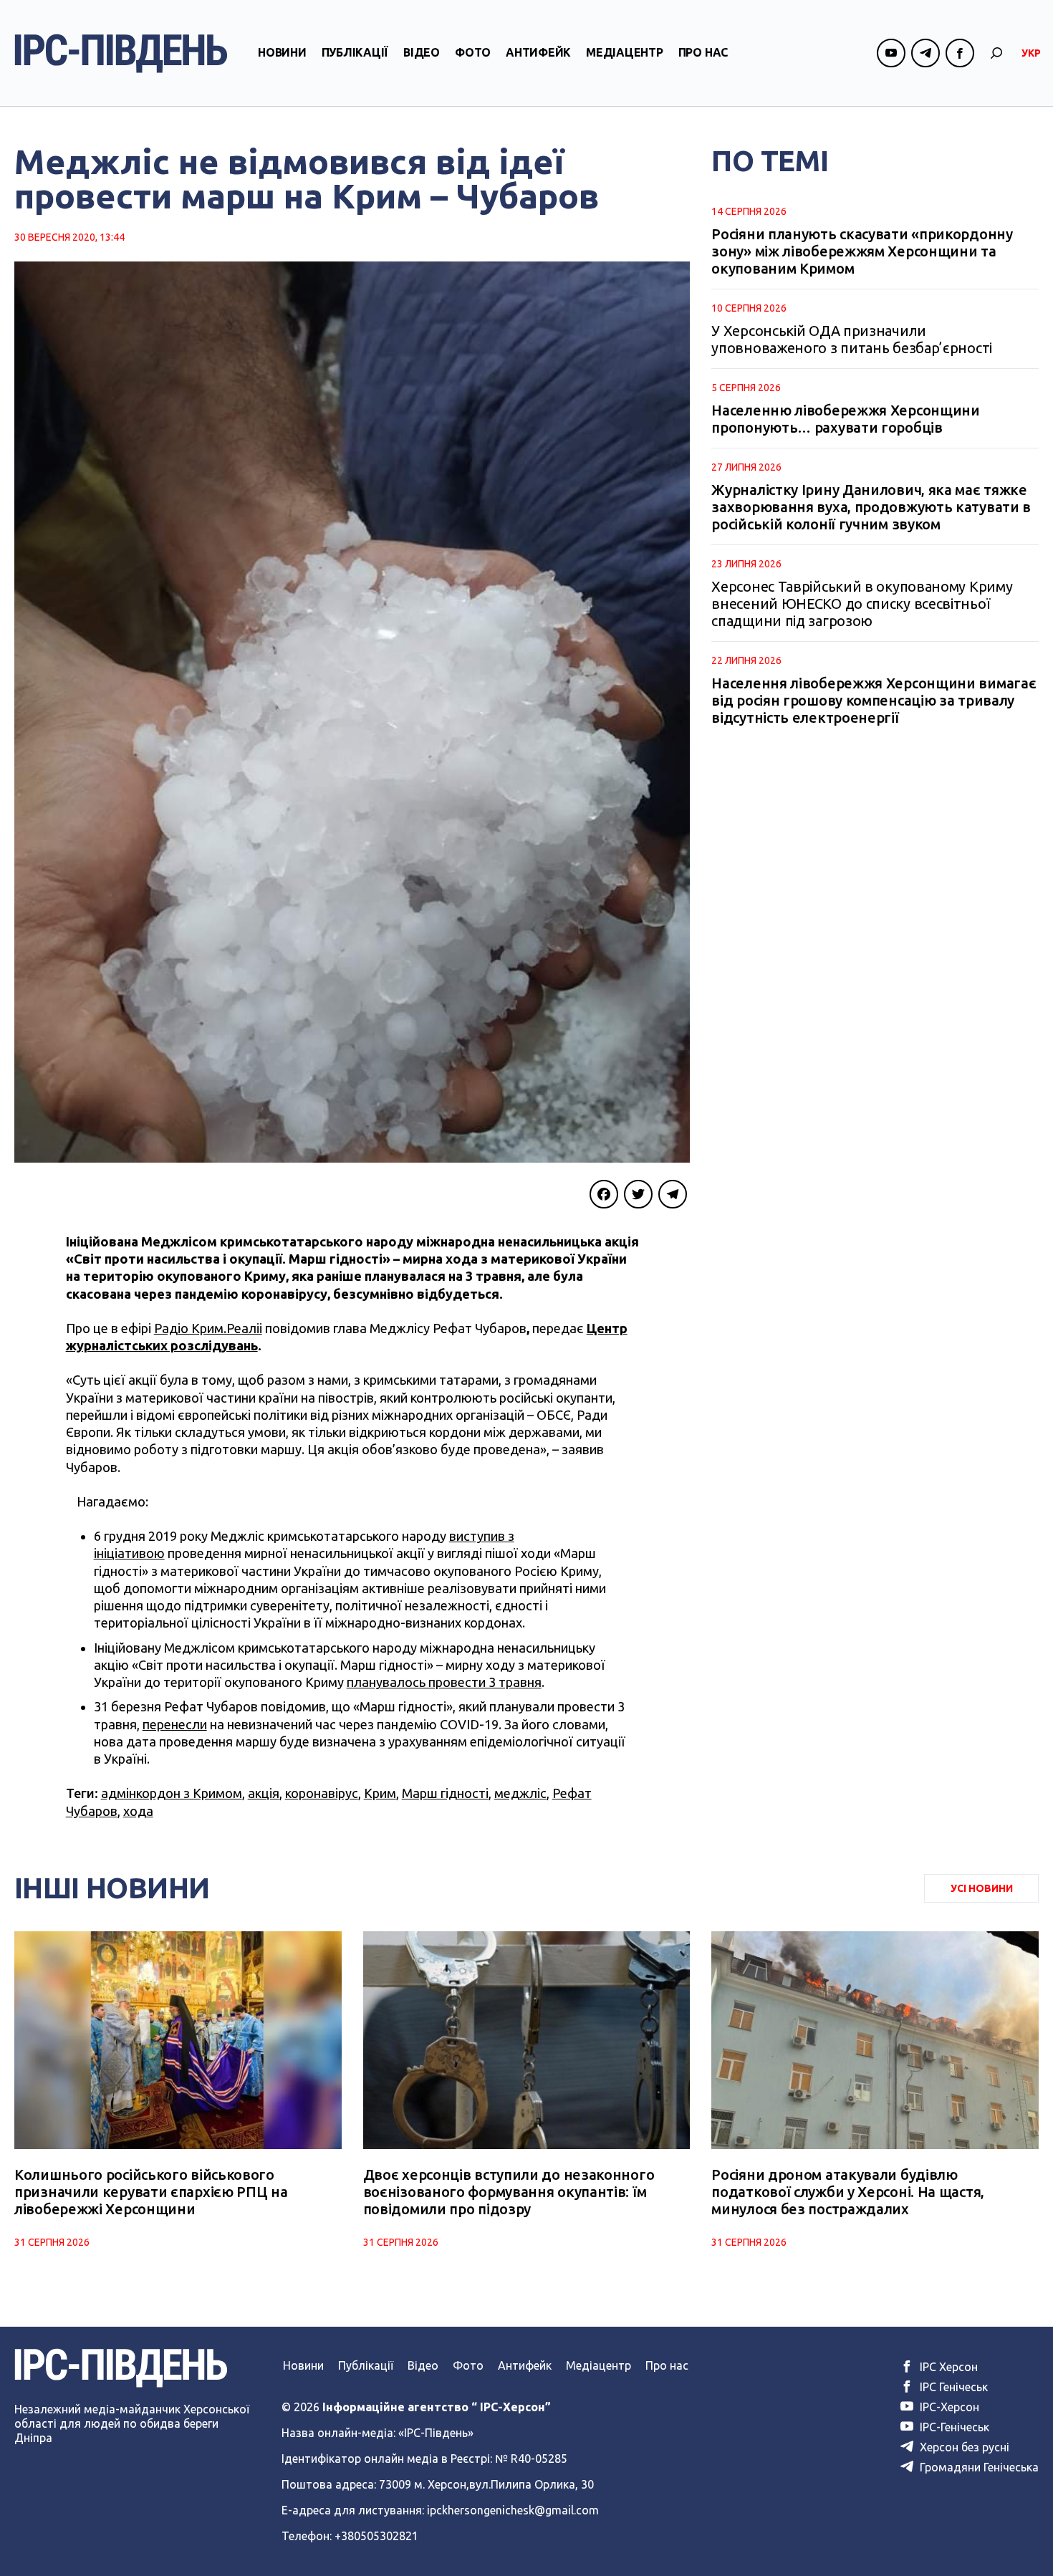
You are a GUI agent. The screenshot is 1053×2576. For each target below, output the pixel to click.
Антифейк (538, 52)
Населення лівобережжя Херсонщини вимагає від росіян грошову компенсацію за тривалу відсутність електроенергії (874, 700)
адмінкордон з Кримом (172, 1793)
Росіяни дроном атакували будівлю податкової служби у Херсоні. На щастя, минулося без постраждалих (848, 2192)
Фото (473, 52)
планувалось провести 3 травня (444, 1682)
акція (264, 1793)
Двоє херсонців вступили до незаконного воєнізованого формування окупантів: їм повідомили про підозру (509, 2192)
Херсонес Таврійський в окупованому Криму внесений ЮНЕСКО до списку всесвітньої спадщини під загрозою (862, 604)
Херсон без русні (963, 2447)
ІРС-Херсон (948, 2407)
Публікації (355, 52)
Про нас (703, 52)
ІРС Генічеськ (952, 2387)
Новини (282, 52)
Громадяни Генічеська (978, 2467)
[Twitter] (638, 1194)
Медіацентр (625, 52)
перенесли (175, 1724)
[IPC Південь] (121, 53)
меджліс (520, 1793)
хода (138, 1811)
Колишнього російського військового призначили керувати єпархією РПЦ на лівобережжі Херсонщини (151, 2192)
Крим (380, 1793)
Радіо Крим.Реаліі (208, 1328)
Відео (422, 52)
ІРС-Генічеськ (953, 2427)
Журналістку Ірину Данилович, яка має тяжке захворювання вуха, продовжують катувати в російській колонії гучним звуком (871, 507)
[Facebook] (604, 1194)
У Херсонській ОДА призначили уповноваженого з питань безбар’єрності (852, 339)
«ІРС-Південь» (436, 2433)
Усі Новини (982, 1888)
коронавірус (322, 1793)
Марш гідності (445, 1793)
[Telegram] (673, 1194)
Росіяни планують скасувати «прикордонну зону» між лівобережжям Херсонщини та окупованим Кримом (862, 251)
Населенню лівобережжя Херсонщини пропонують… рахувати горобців (845, 419)
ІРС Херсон (947, 2367)
